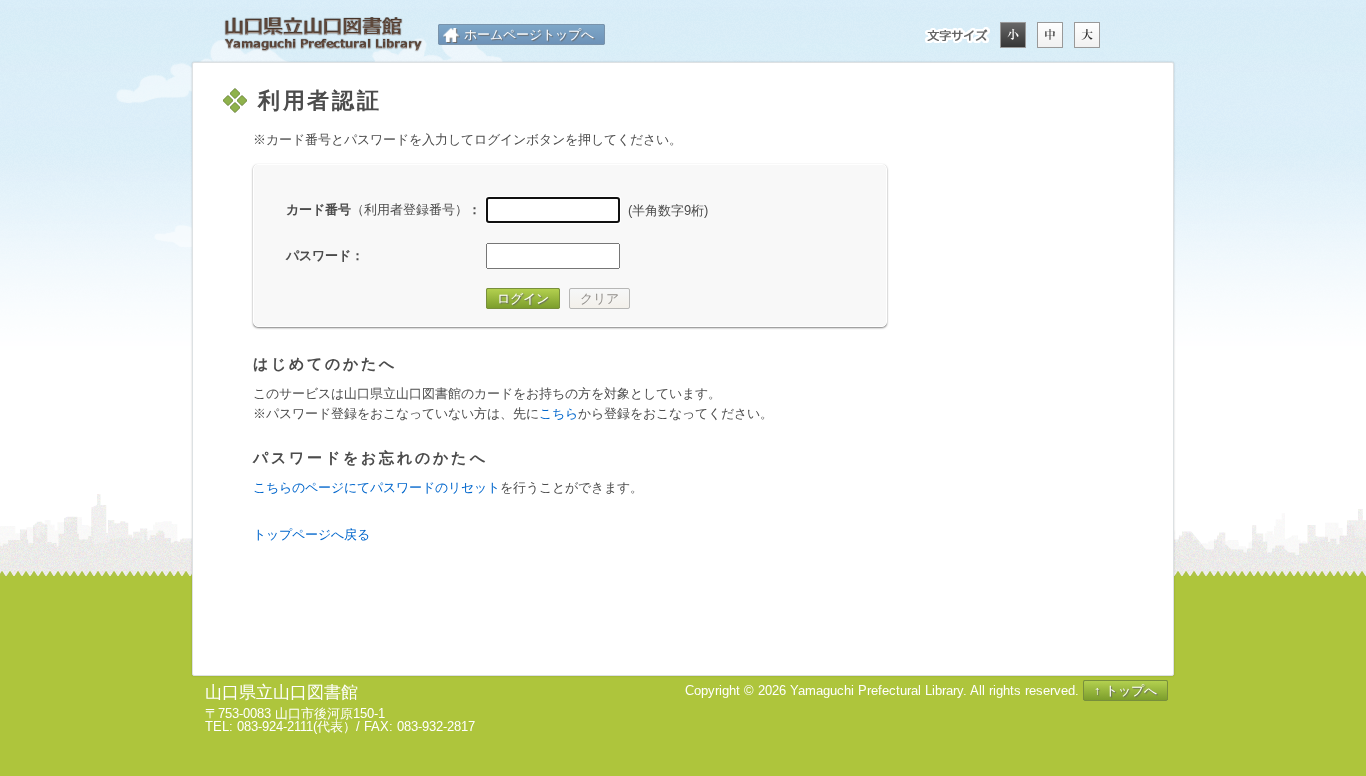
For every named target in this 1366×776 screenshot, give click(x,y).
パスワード (318, 255)
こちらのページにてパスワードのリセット (376, 487)
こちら (558, 413)
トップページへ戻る (311, 534)
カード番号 (377, 209)
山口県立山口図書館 (323, 34)
